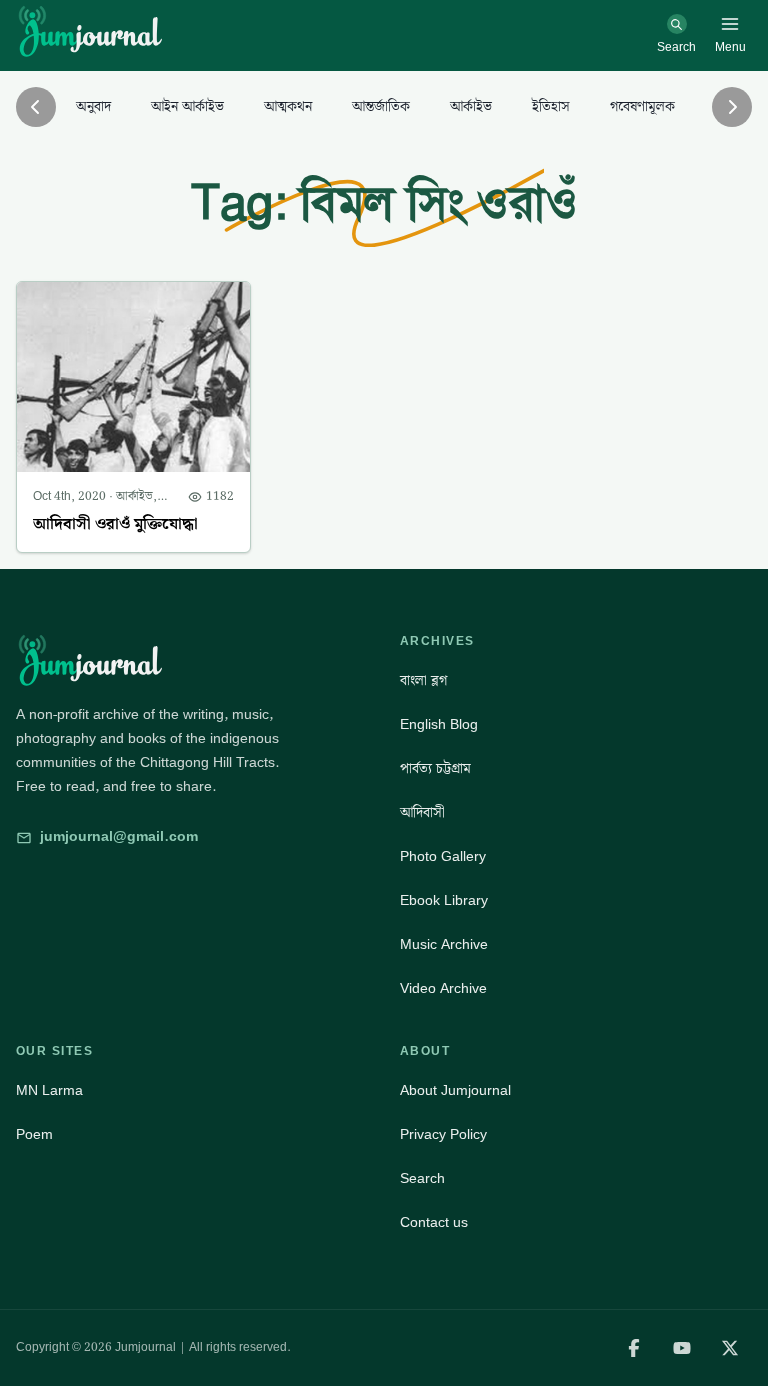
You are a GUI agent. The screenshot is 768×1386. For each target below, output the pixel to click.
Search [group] (422, 1179)
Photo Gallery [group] (443, 857)
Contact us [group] (434, 1223)
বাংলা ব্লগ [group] (423, 681)
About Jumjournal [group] (455, 1091)
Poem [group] (34, 1135)
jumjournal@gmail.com (119, 837)
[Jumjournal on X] (730, 1348)
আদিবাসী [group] (422, 813)
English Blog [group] (439, 725)
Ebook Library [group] (444, 901)
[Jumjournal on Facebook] (634, 1348)
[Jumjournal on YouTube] (682, 1348)
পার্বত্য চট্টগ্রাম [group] (435, 769)
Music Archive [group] (444, 945)
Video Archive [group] (443, 989)
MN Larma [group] (49, 1091)
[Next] (732, 107)
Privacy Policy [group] (443, 1135)
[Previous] (36, 107)
